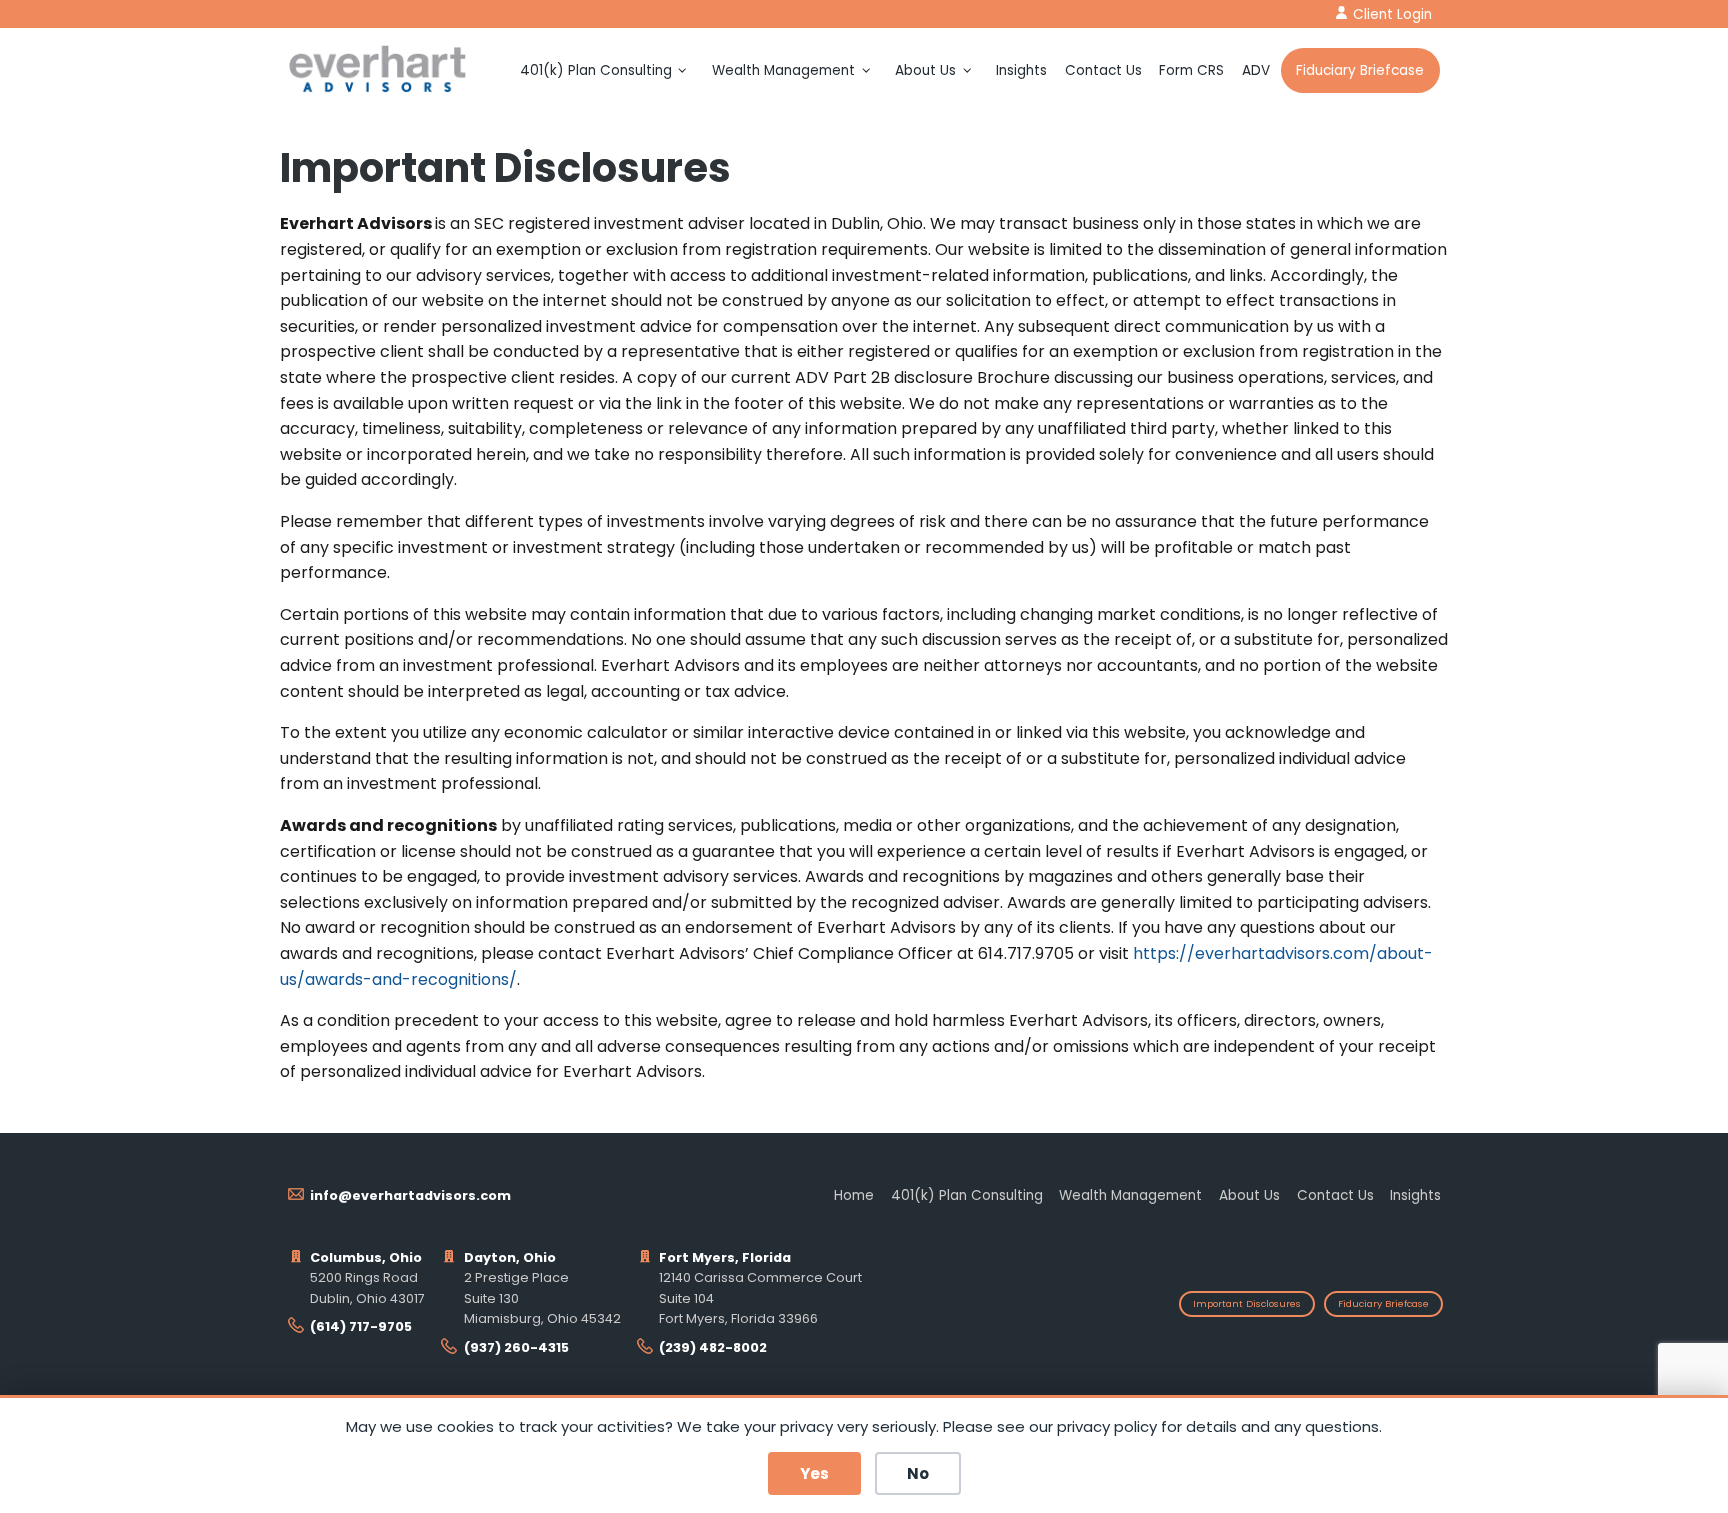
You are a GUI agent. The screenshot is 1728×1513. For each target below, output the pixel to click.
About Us (925, 70)
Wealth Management (783, 70)
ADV (1256, 70)
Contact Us (1103, 70)
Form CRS (1191, 70)
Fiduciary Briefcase (1360, 70)
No (918, 1473)
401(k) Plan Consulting (596, 70)
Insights (1021, 70)
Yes (814, 1473)
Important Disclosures (1247, 1303)
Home (854, 1195)
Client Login (1392, 14)
